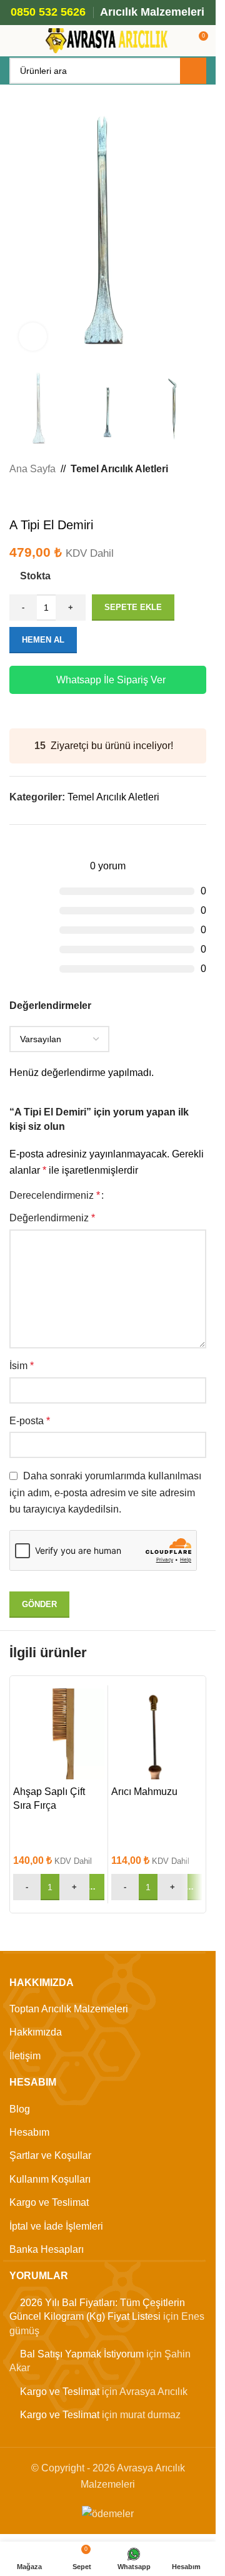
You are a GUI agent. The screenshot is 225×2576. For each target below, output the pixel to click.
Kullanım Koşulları (50, 2179)
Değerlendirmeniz (52, 1218)
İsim (22, 1366)
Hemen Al (43, 640)
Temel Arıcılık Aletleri (119, 469)
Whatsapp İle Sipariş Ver (111, 680)
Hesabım (29, 2132)
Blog (20, 2109)
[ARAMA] (193, 71)
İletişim (25, 2056)
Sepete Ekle (133, 607)
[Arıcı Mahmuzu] (157, 1734)
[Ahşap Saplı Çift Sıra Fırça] (59, 1734)
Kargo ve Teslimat (49, 2202)
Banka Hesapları (47, 2249)
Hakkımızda (36, 2032)
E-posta (30, 1421)
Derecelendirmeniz (55, 1196)
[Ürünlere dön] (32, 497)
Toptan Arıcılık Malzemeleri (69, 2009)
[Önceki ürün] (17, 497)
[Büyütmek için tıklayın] (33, 337)
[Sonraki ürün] (47, 497)
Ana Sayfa (32, 469)
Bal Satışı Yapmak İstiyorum (82, 2354)
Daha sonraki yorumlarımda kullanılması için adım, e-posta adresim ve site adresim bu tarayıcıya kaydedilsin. (105, 1492)
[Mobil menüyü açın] (14, 41)
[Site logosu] (108, 40)
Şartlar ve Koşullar (50, 2155)
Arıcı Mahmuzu (144, 1792)
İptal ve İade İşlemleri (56, 2226)
